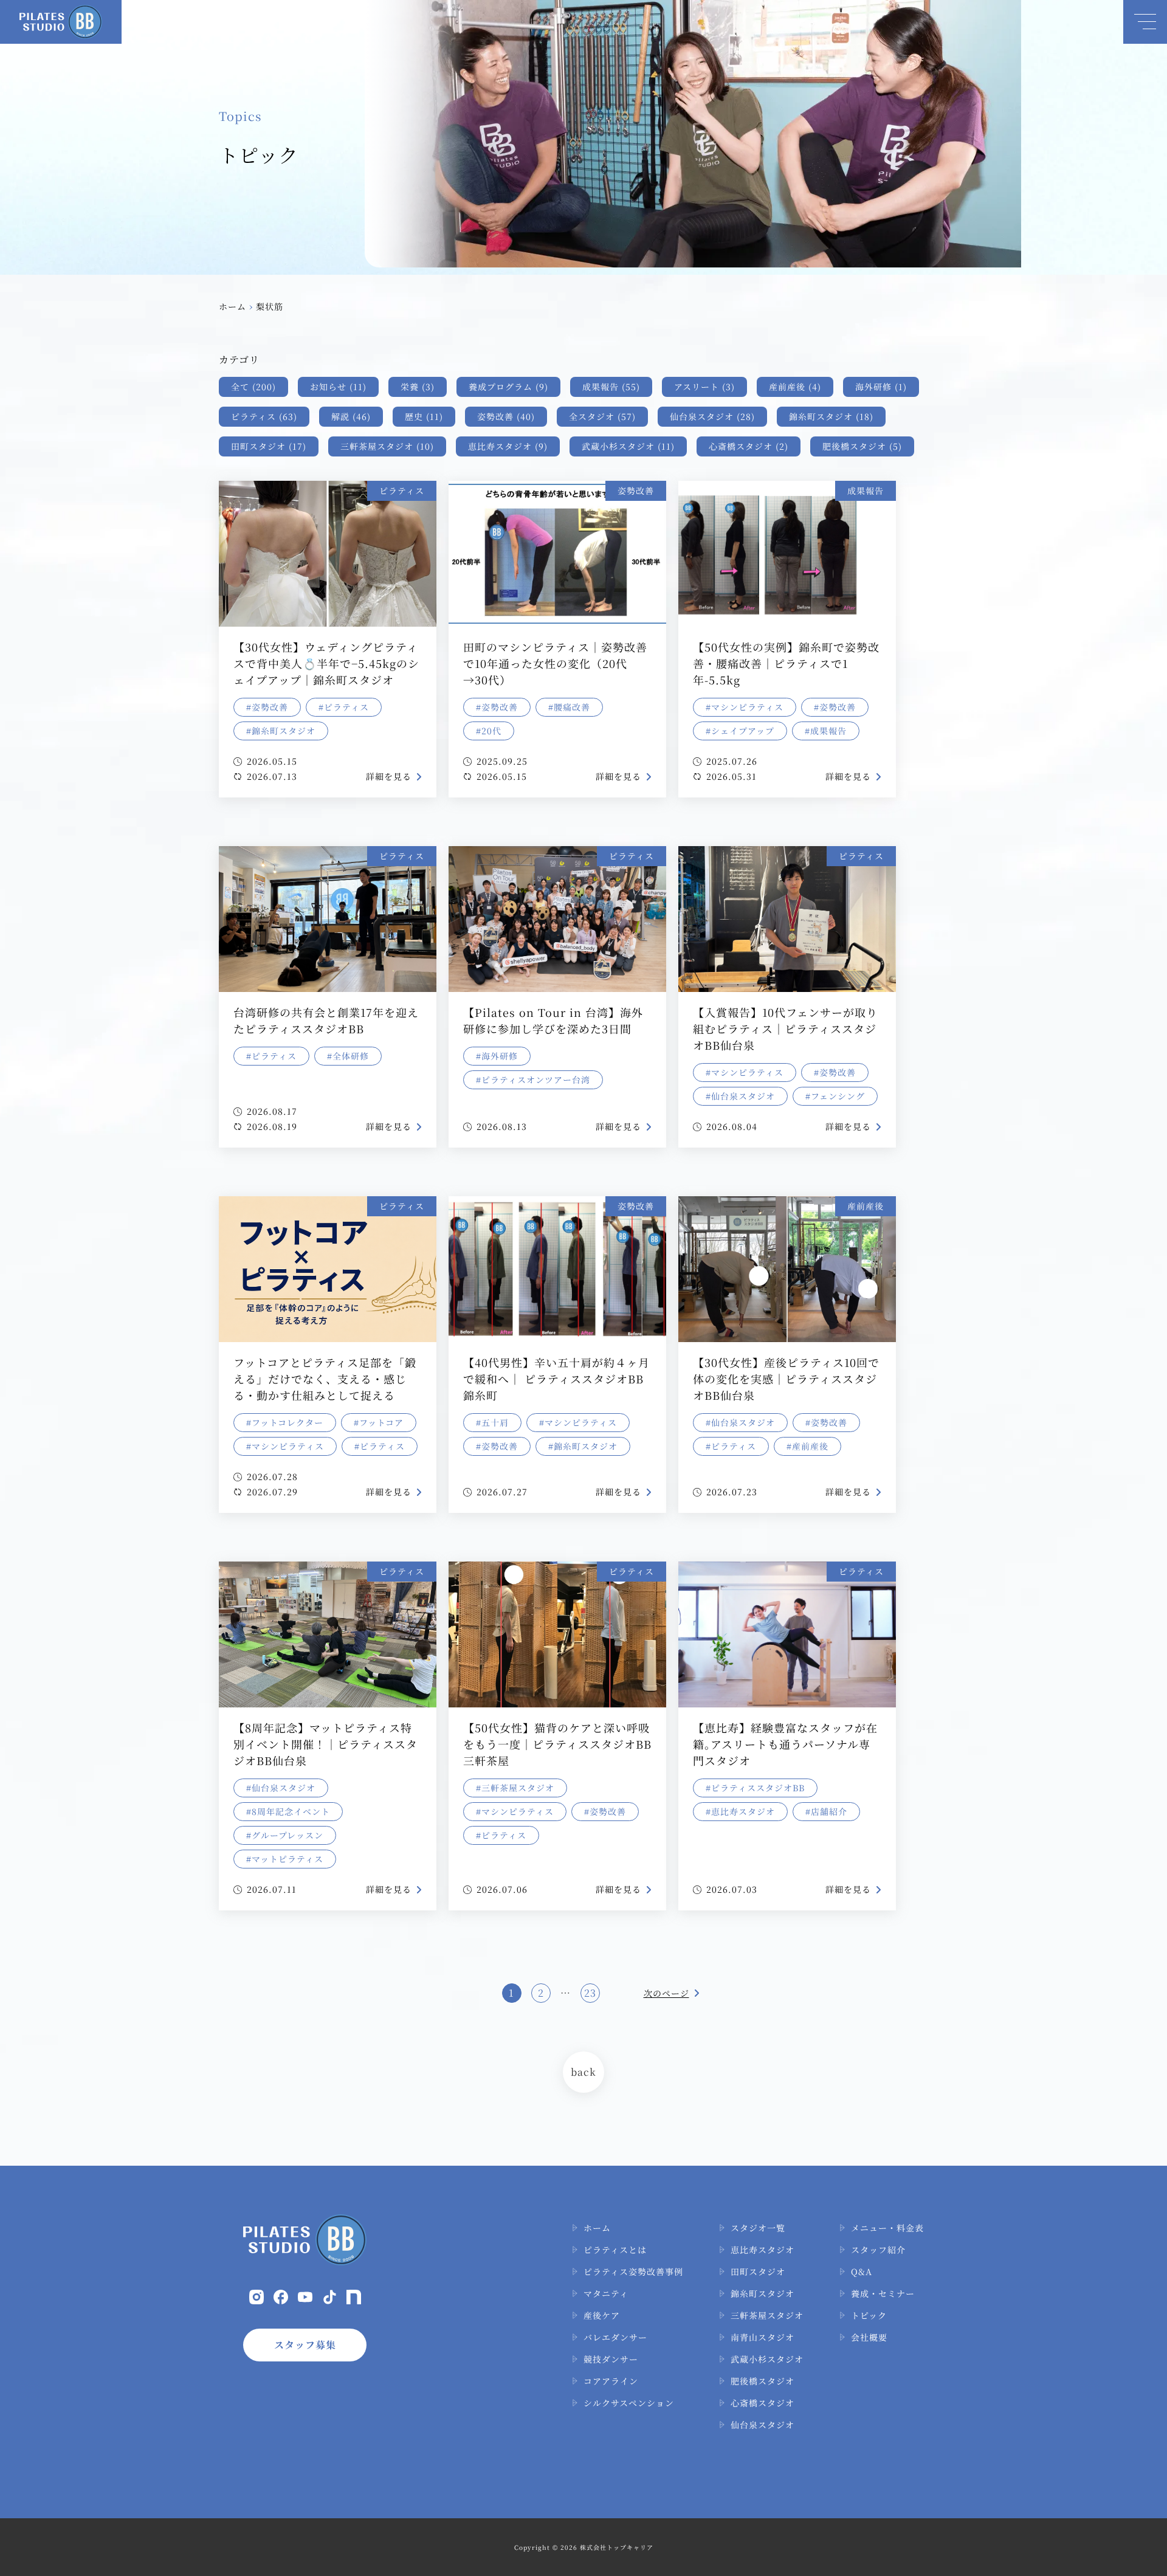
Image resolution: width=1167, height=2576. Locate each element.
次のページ (666, 1993)
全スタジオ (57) (602, 416)
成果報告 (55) (611, 387)
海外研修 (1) (881, 387)
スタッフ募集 (305, 2345)
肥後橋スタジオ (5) (862, 446)
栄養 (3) (418, 387)
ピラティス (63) (264, 416)
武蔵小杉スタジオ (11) (628, 446)
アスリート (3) (704, 387)
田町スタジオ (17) (269, 446)
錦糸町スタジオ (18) (831, 416)
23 (590, 1993)
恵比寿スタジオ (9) (508, 446)
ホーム (232, 306)
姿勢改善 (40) (506, 416)
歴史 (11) (424, 416)
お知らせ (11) (338, 387)
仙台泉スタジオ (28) (712, 416)
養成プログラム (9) (508, 387)
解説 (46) (351, 416)
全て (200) (253, 387)
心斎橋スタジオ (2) (749, 446)
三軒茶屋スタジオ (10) (387, 446)
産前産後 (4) (795, 387)
